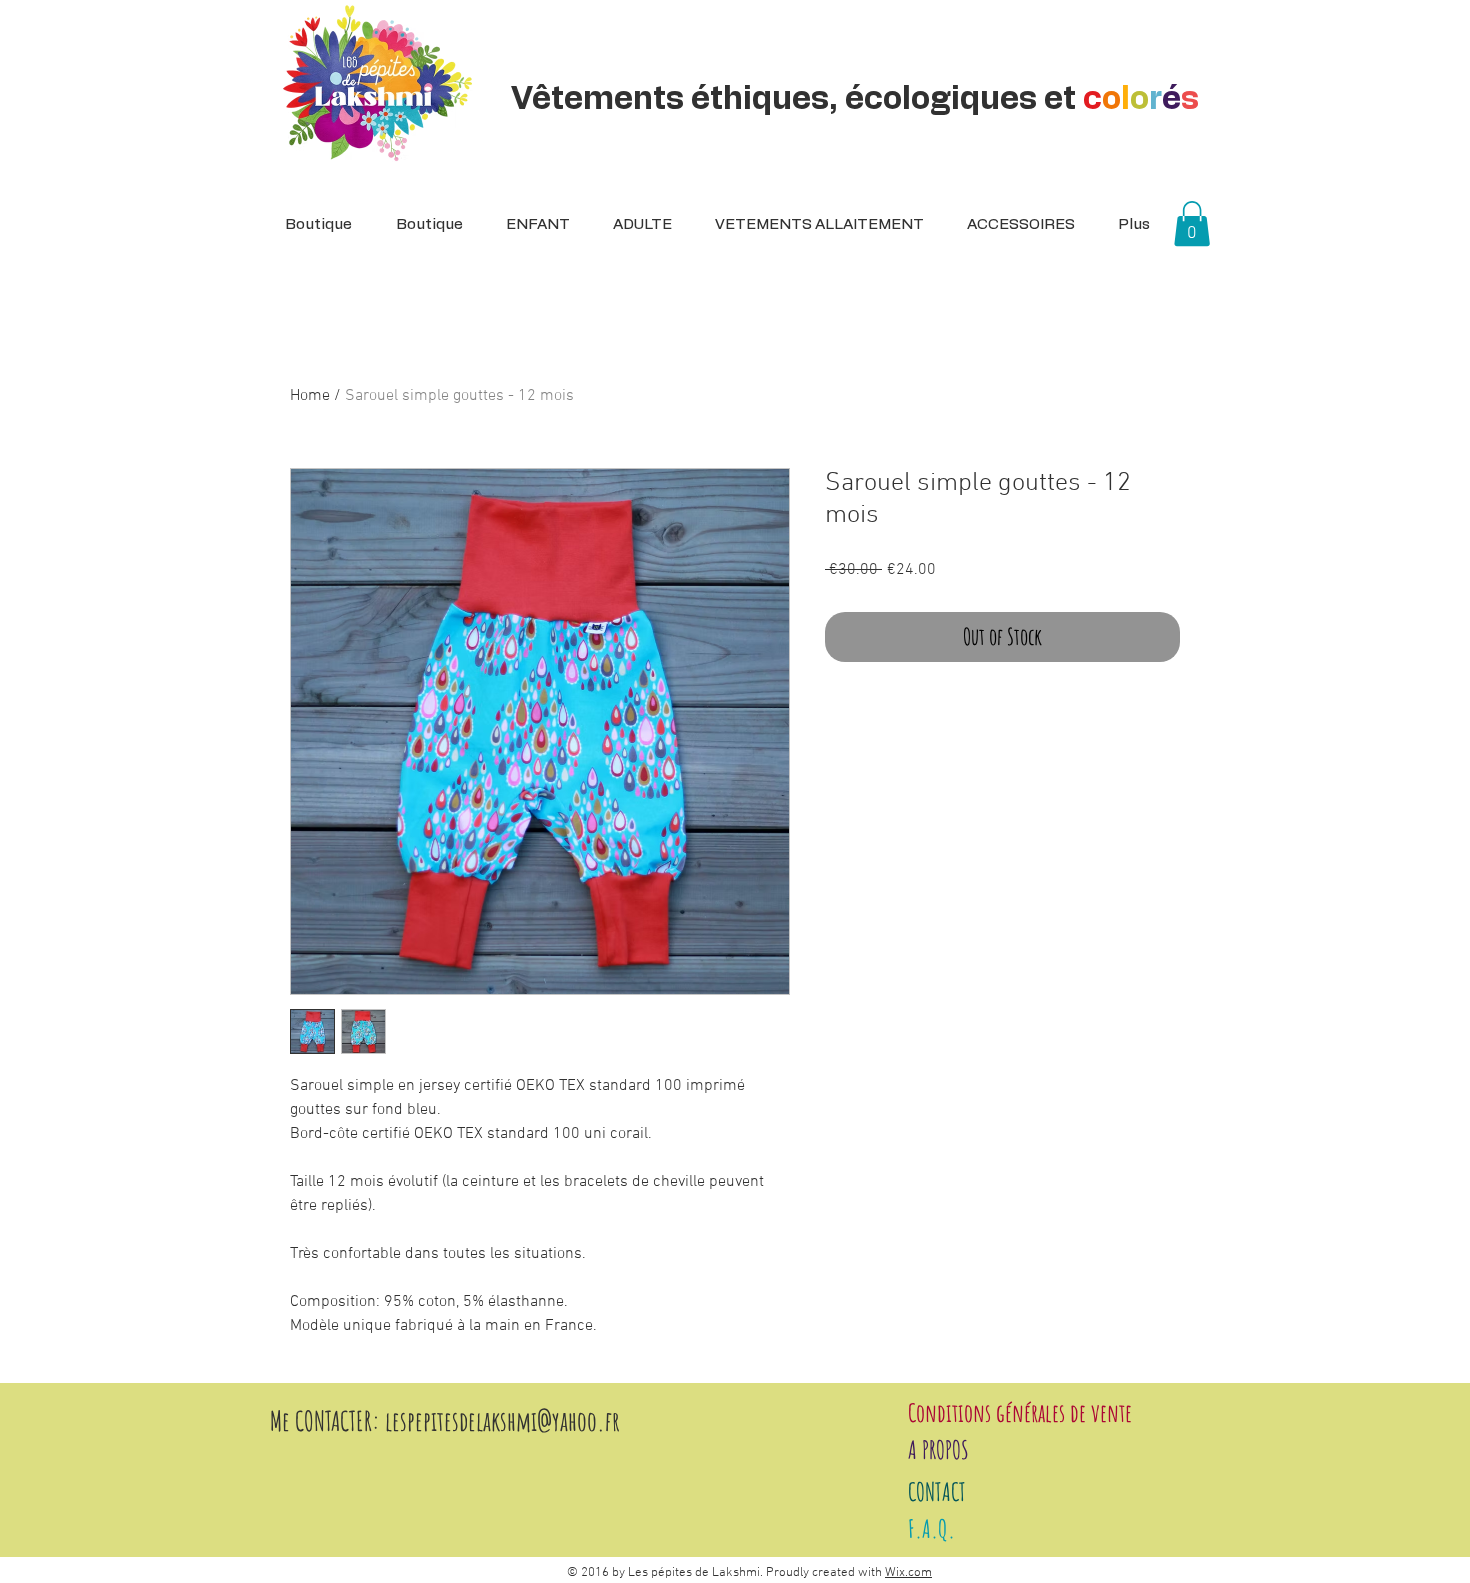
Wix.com (908, 1573)
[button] (636, 225)
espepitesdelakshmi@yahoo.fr (506, 1421)
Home (310, 396)
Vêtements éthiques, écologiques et (855, 99)
